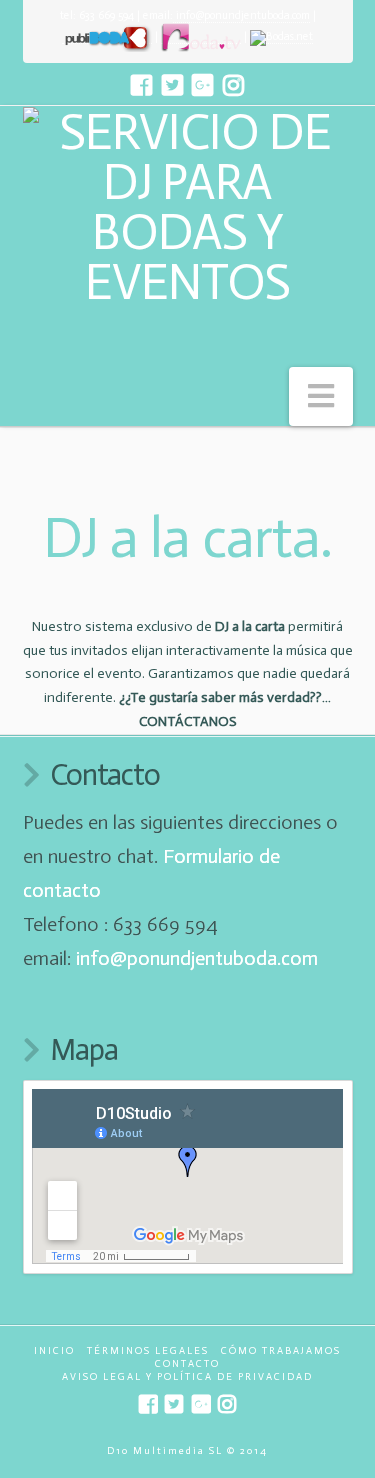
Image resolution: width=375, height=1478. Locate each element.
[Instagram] (233, 85)
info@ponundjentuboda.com (241, 15)
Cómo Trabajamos (281, 1351)
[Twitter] (172, 85)
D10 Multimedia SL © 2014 (187, 1451)
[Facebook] (141, 85)
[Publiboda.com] (107, 37)
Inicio (54, 1351)
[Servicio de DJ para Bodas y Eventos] (188, 207)
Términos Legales (148, 1351)
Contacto (187, 1364)
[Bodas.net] (281, 37)
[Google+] (202, 85)
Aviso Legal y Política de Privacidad (187, 1377)
